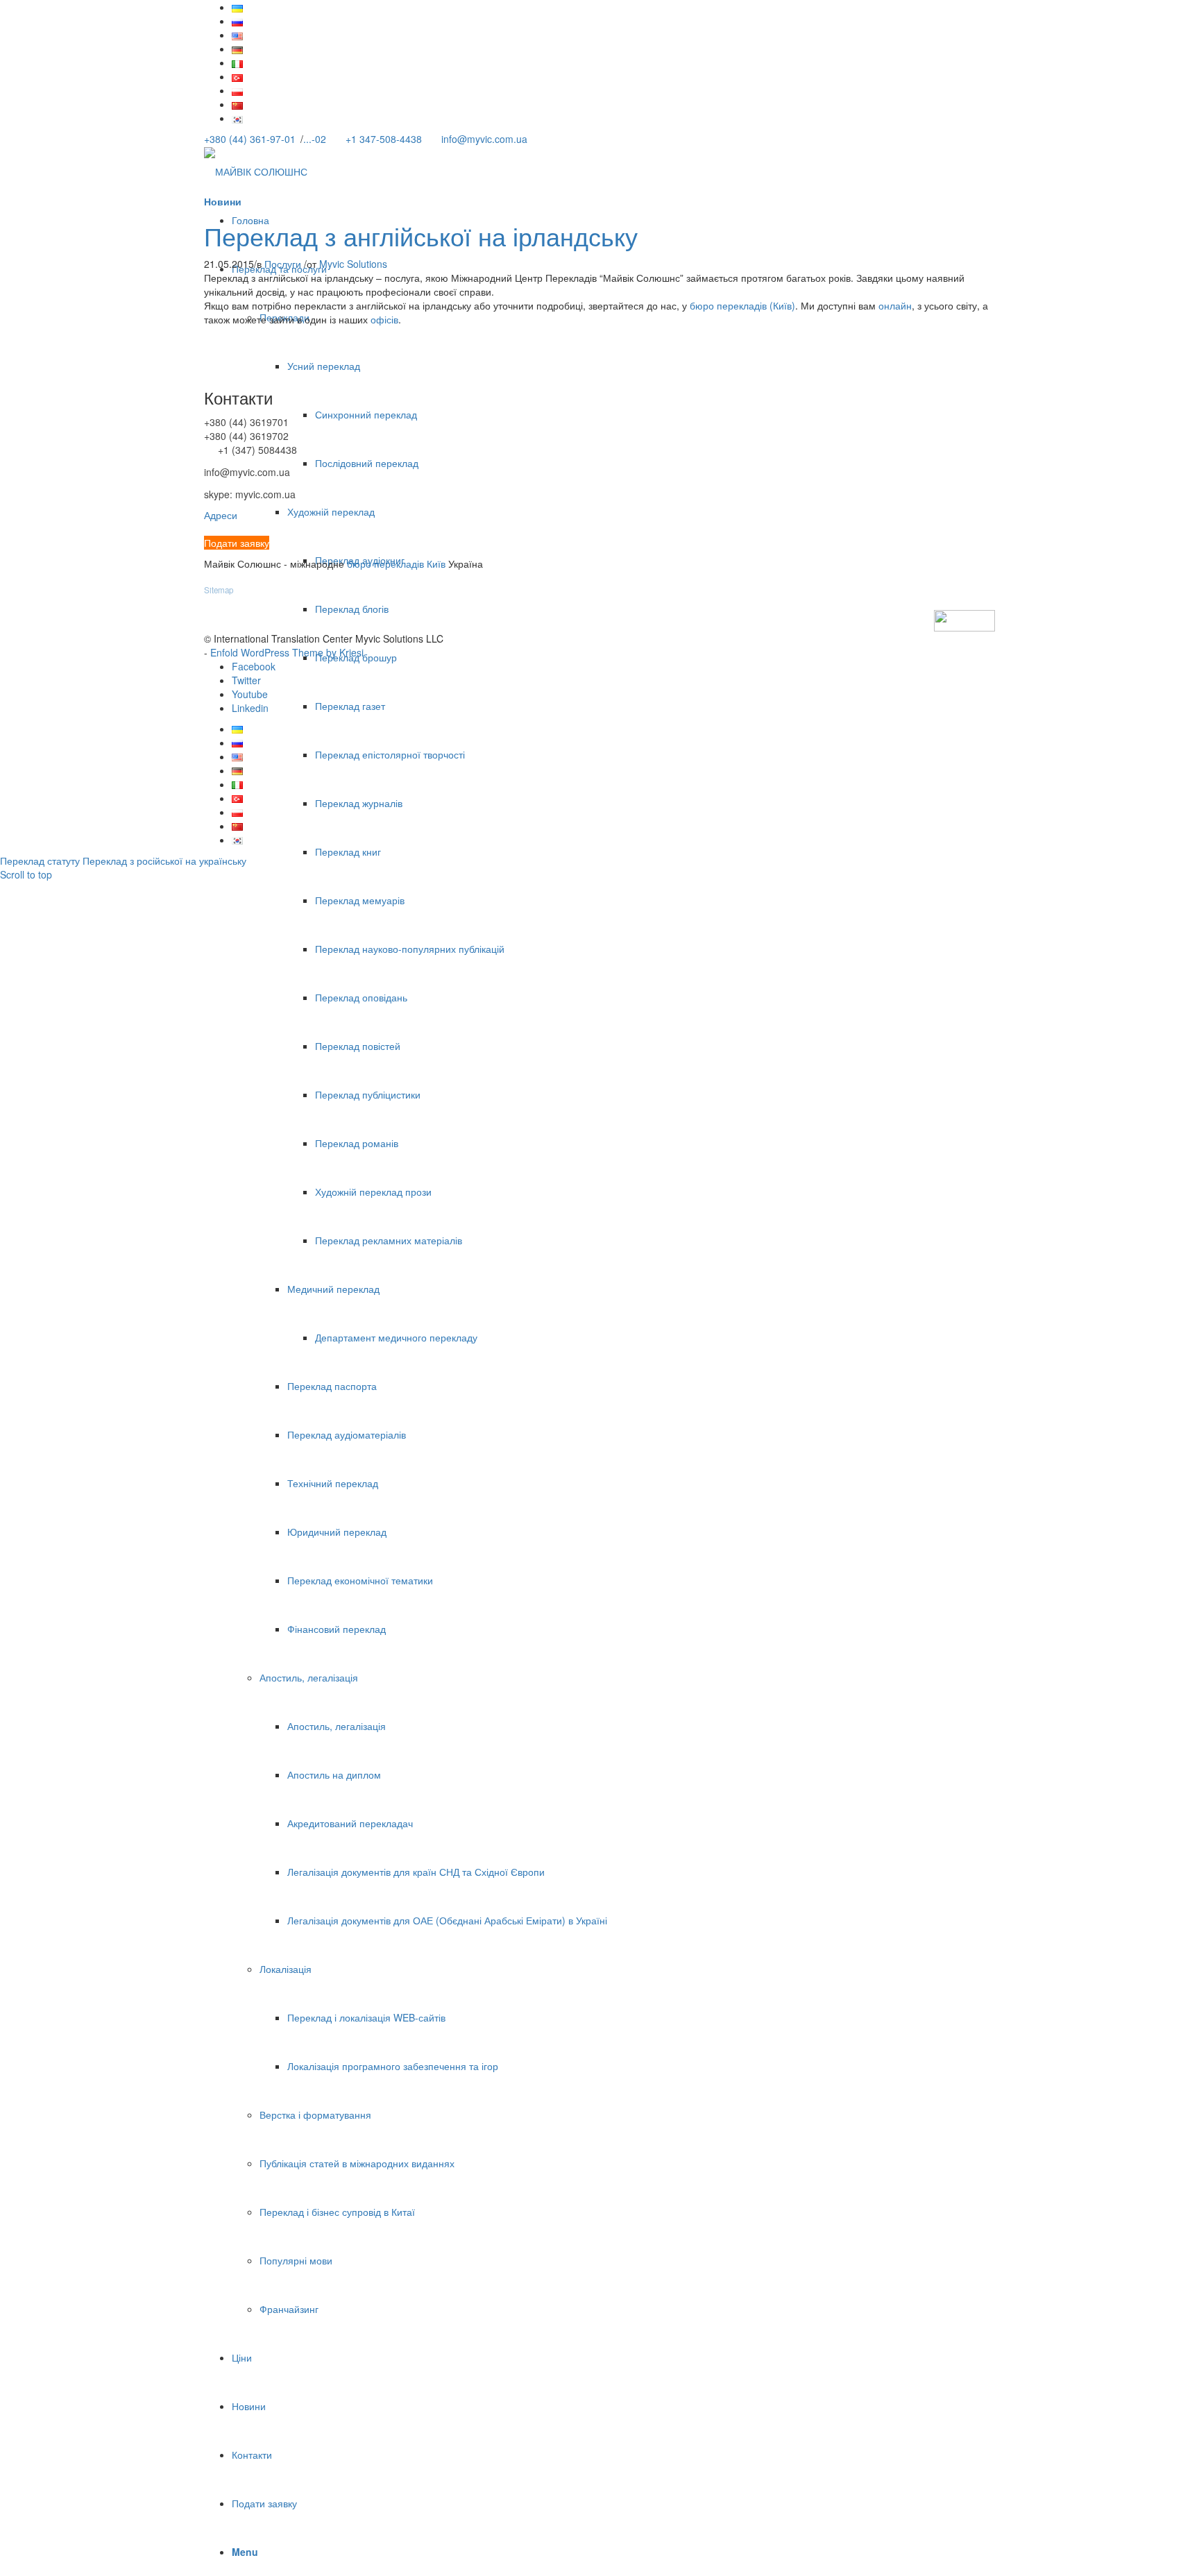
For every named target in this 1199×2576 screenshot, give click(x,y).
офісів (384, 319)
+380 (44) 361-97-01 (250, 139)
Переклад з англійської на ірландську (421, 236)
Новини (223, 201)
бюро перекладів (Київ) (742, 305)
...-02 (315, 139)
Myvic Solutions (353, 264)
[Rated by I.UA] (964, 619)
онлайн (895, 305)
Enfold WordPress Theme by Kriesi (287, 652)
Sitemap (219, 590)
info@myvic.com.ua (484, 139)
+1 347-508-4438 (384, 139)
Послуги (283, 264)
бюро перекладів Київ (396, 563)
